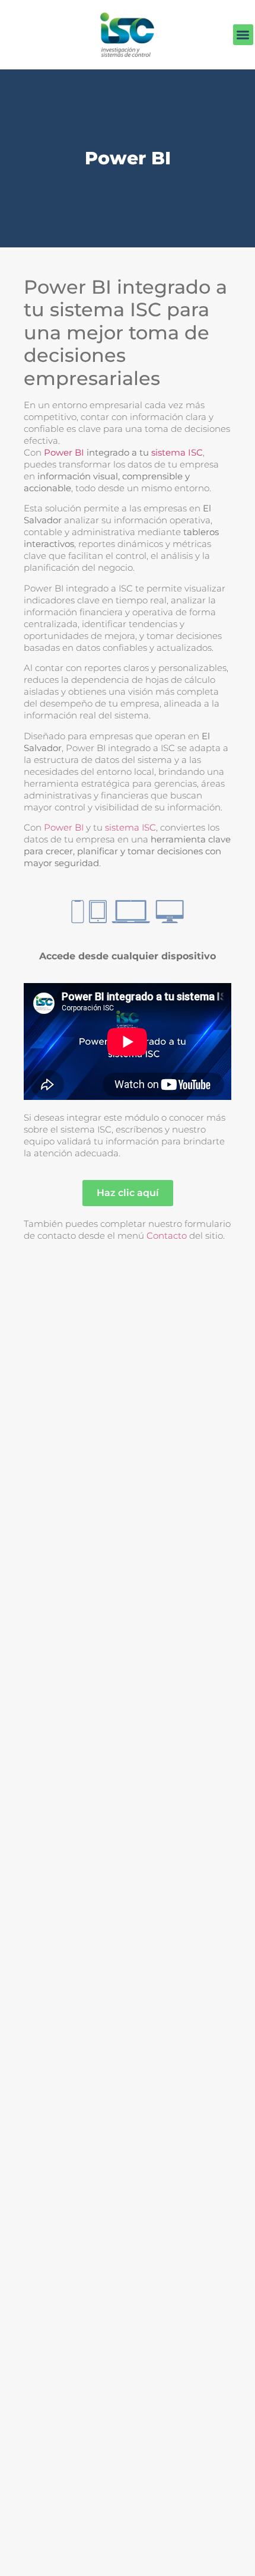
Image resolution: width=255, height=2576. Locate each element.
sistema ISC (177, 452)
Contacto (167, 1235)
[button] (243, 35)
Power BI (64, 452)
